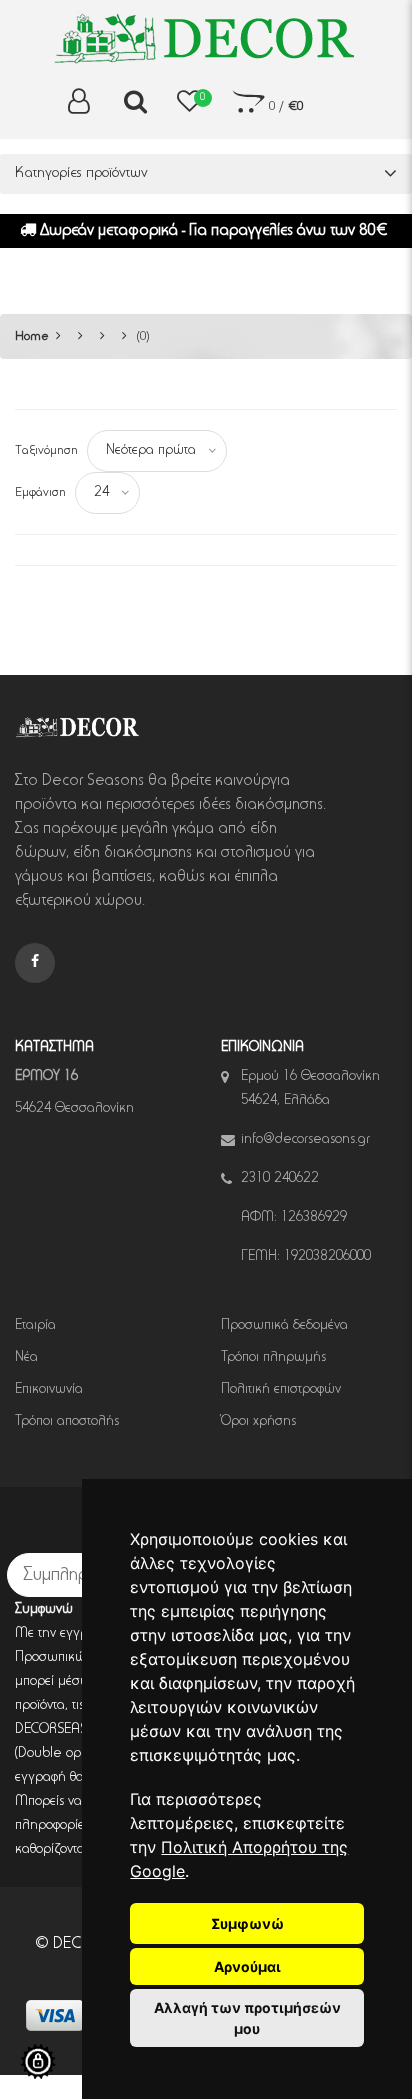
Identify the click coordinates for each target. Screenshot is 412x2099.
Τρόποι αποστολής (67, 1422)
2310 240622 (280, 1179)
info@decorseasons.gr (305, 1140)
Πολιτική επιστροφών (281, 1390)
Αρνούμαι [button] (247, 1966)
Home (32, 336)
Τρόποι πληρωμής (273, 1358)
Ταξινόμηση (46, 450)
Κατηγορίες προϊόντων (81, 173)
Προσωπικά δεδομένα (284, 1326)
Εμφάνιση (40, 492)
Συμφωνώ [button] (247, 1923)
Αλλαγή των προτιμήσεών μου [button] (247, 2018)
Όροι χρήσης (258, 1422)
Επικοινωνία (49, 1390)
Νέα (26, 1358)
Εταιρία (35, 1326)
